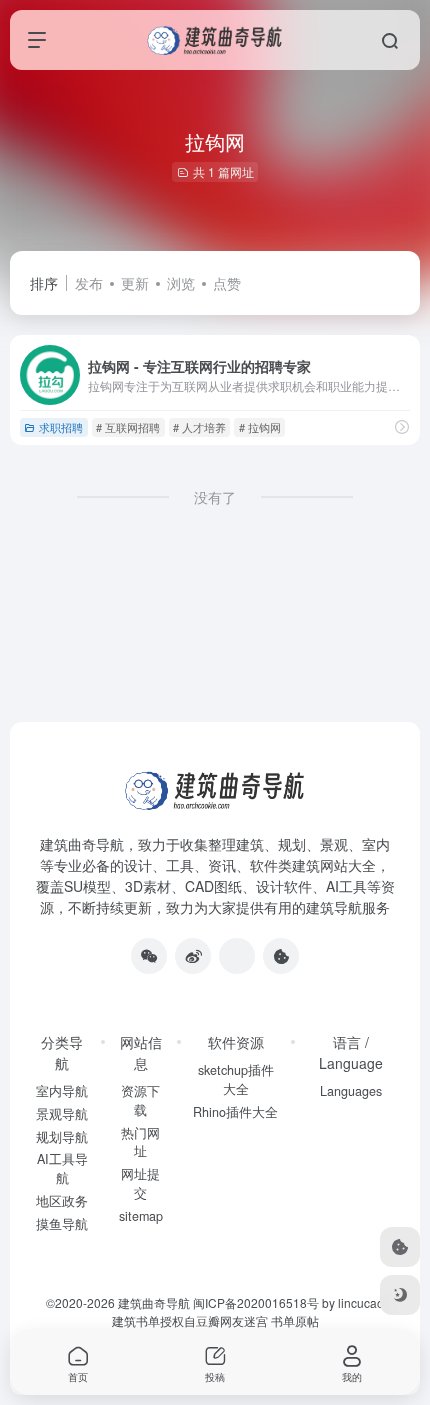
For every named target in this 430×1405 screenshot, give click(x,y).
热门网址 (140, 1142)
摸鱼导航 (62, 1224)
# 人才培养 (199, 427)
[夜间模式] (400, 1295)
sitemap (141, 1216)
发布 (89, 283)
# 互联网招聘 (128, 427)
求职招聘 (61, 427)
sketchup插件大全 (236, 1079)
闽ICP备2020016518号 (256, 1302)
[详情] (402, 426)
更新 (135, 283)
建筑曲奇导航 (82, 844)
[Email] (237, 956)
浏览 (181, 283)
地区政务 (62, 1201)
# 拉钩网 (260, 427)
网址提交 (140, 1183)
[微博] (193, 956)
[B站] (281, 956)
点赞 (227, 283)
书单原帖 (295, 1320)
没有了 (215, 497)
